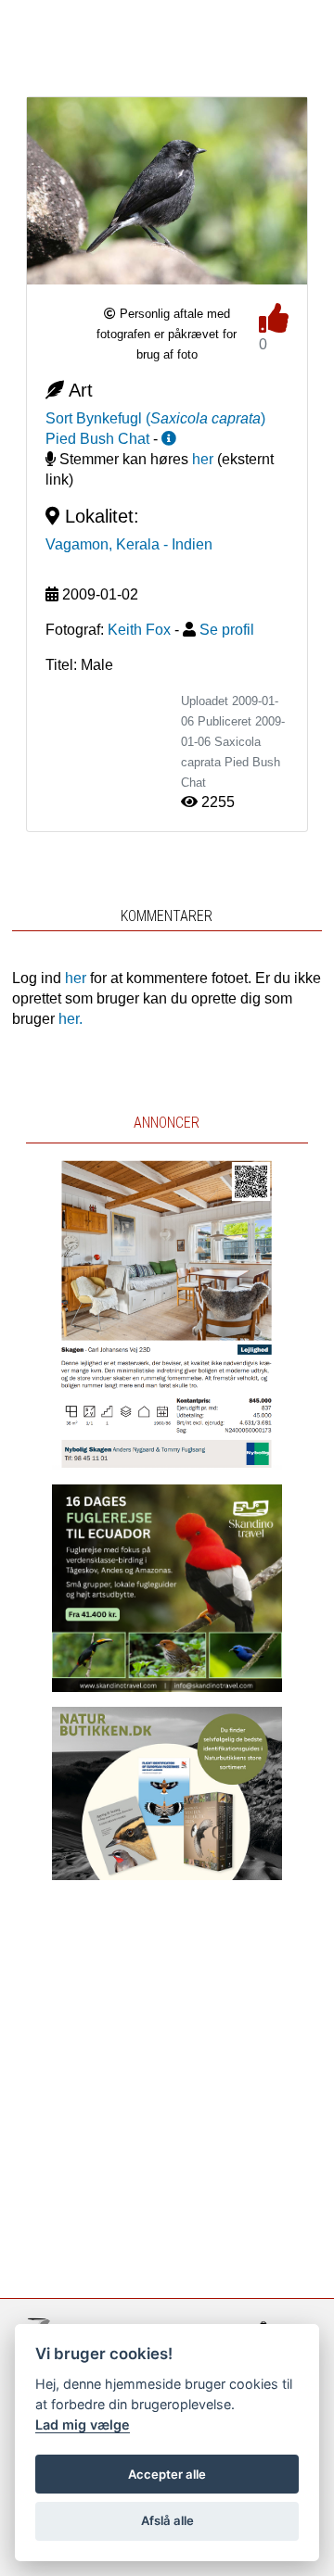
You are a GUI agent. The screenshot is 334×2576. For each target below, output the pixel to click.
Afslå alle (167, 2520)
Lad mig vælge (83, 2424)
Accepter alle (167, 2474)
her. (71, 1019)
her (203, 459)
